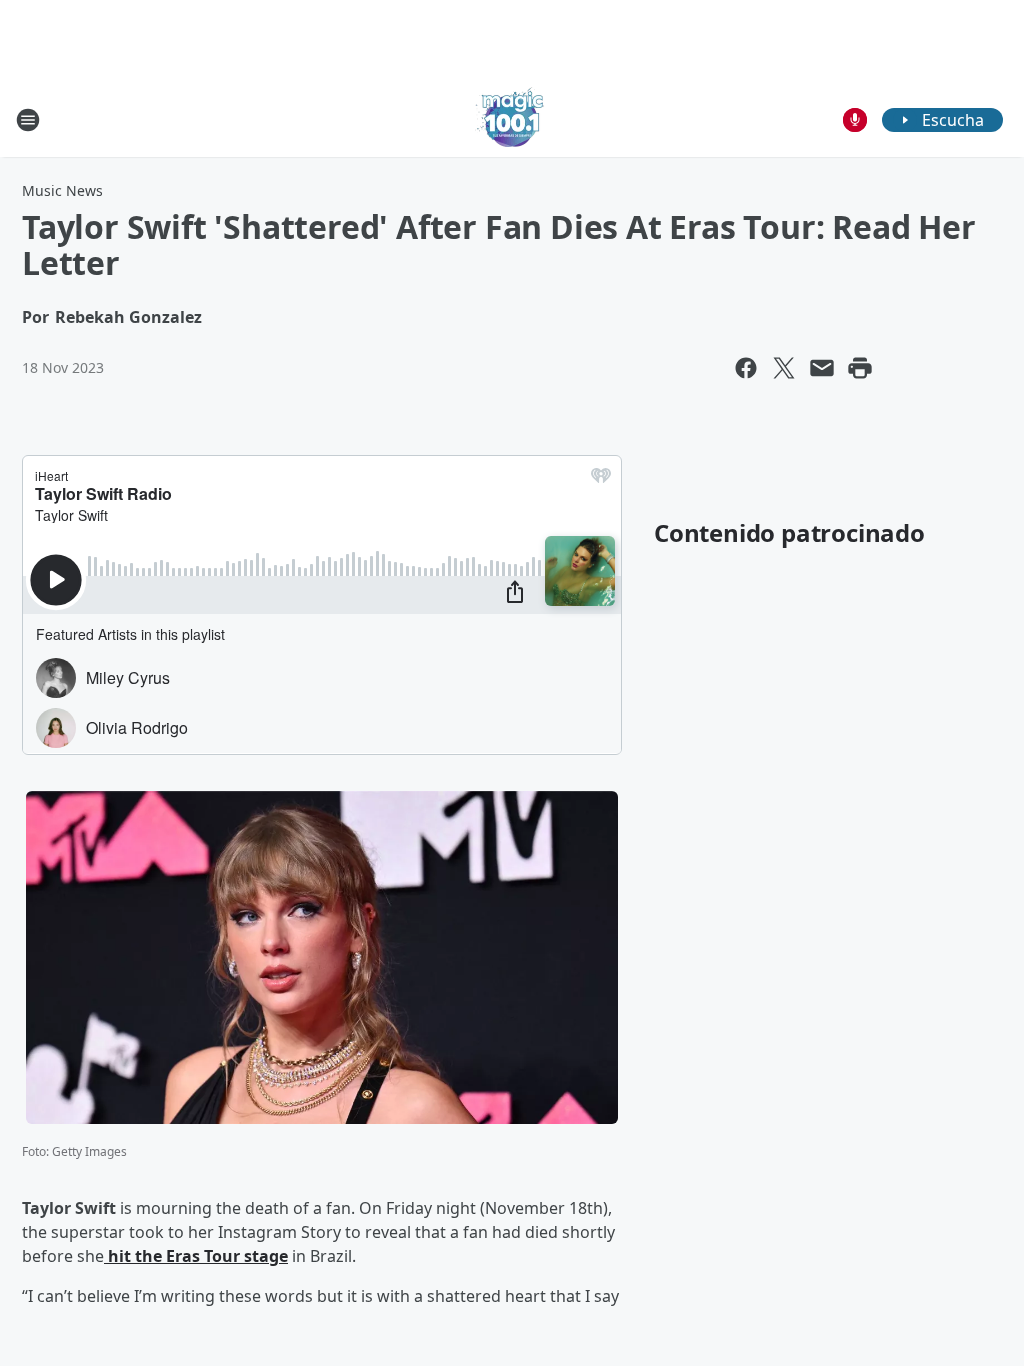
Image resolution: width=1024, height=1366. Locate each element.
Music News (62, 190)
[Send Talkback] (855, 120)
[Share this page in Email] (822, 368)
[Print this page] (860, 368)
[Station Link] (512, 119)
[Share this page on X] (784, 368)
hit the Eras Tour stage (196, 1256)
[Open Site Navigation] (28, 120)
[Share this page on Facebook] (746, 368)
